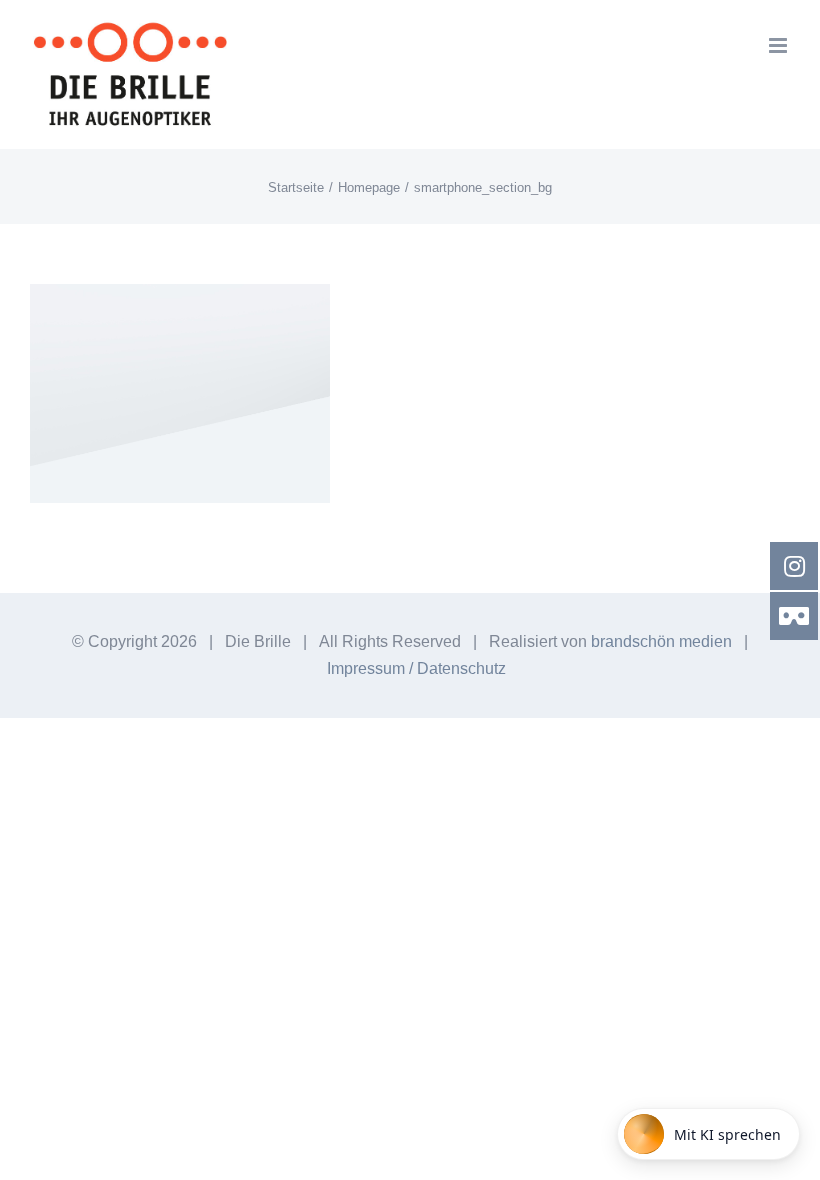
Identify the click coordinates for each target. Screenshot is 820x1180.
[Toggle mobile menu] (779, 45)
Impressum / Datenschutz (416, 668)
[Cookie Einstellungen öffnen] (44, 1152)
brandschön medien (661, 641)
